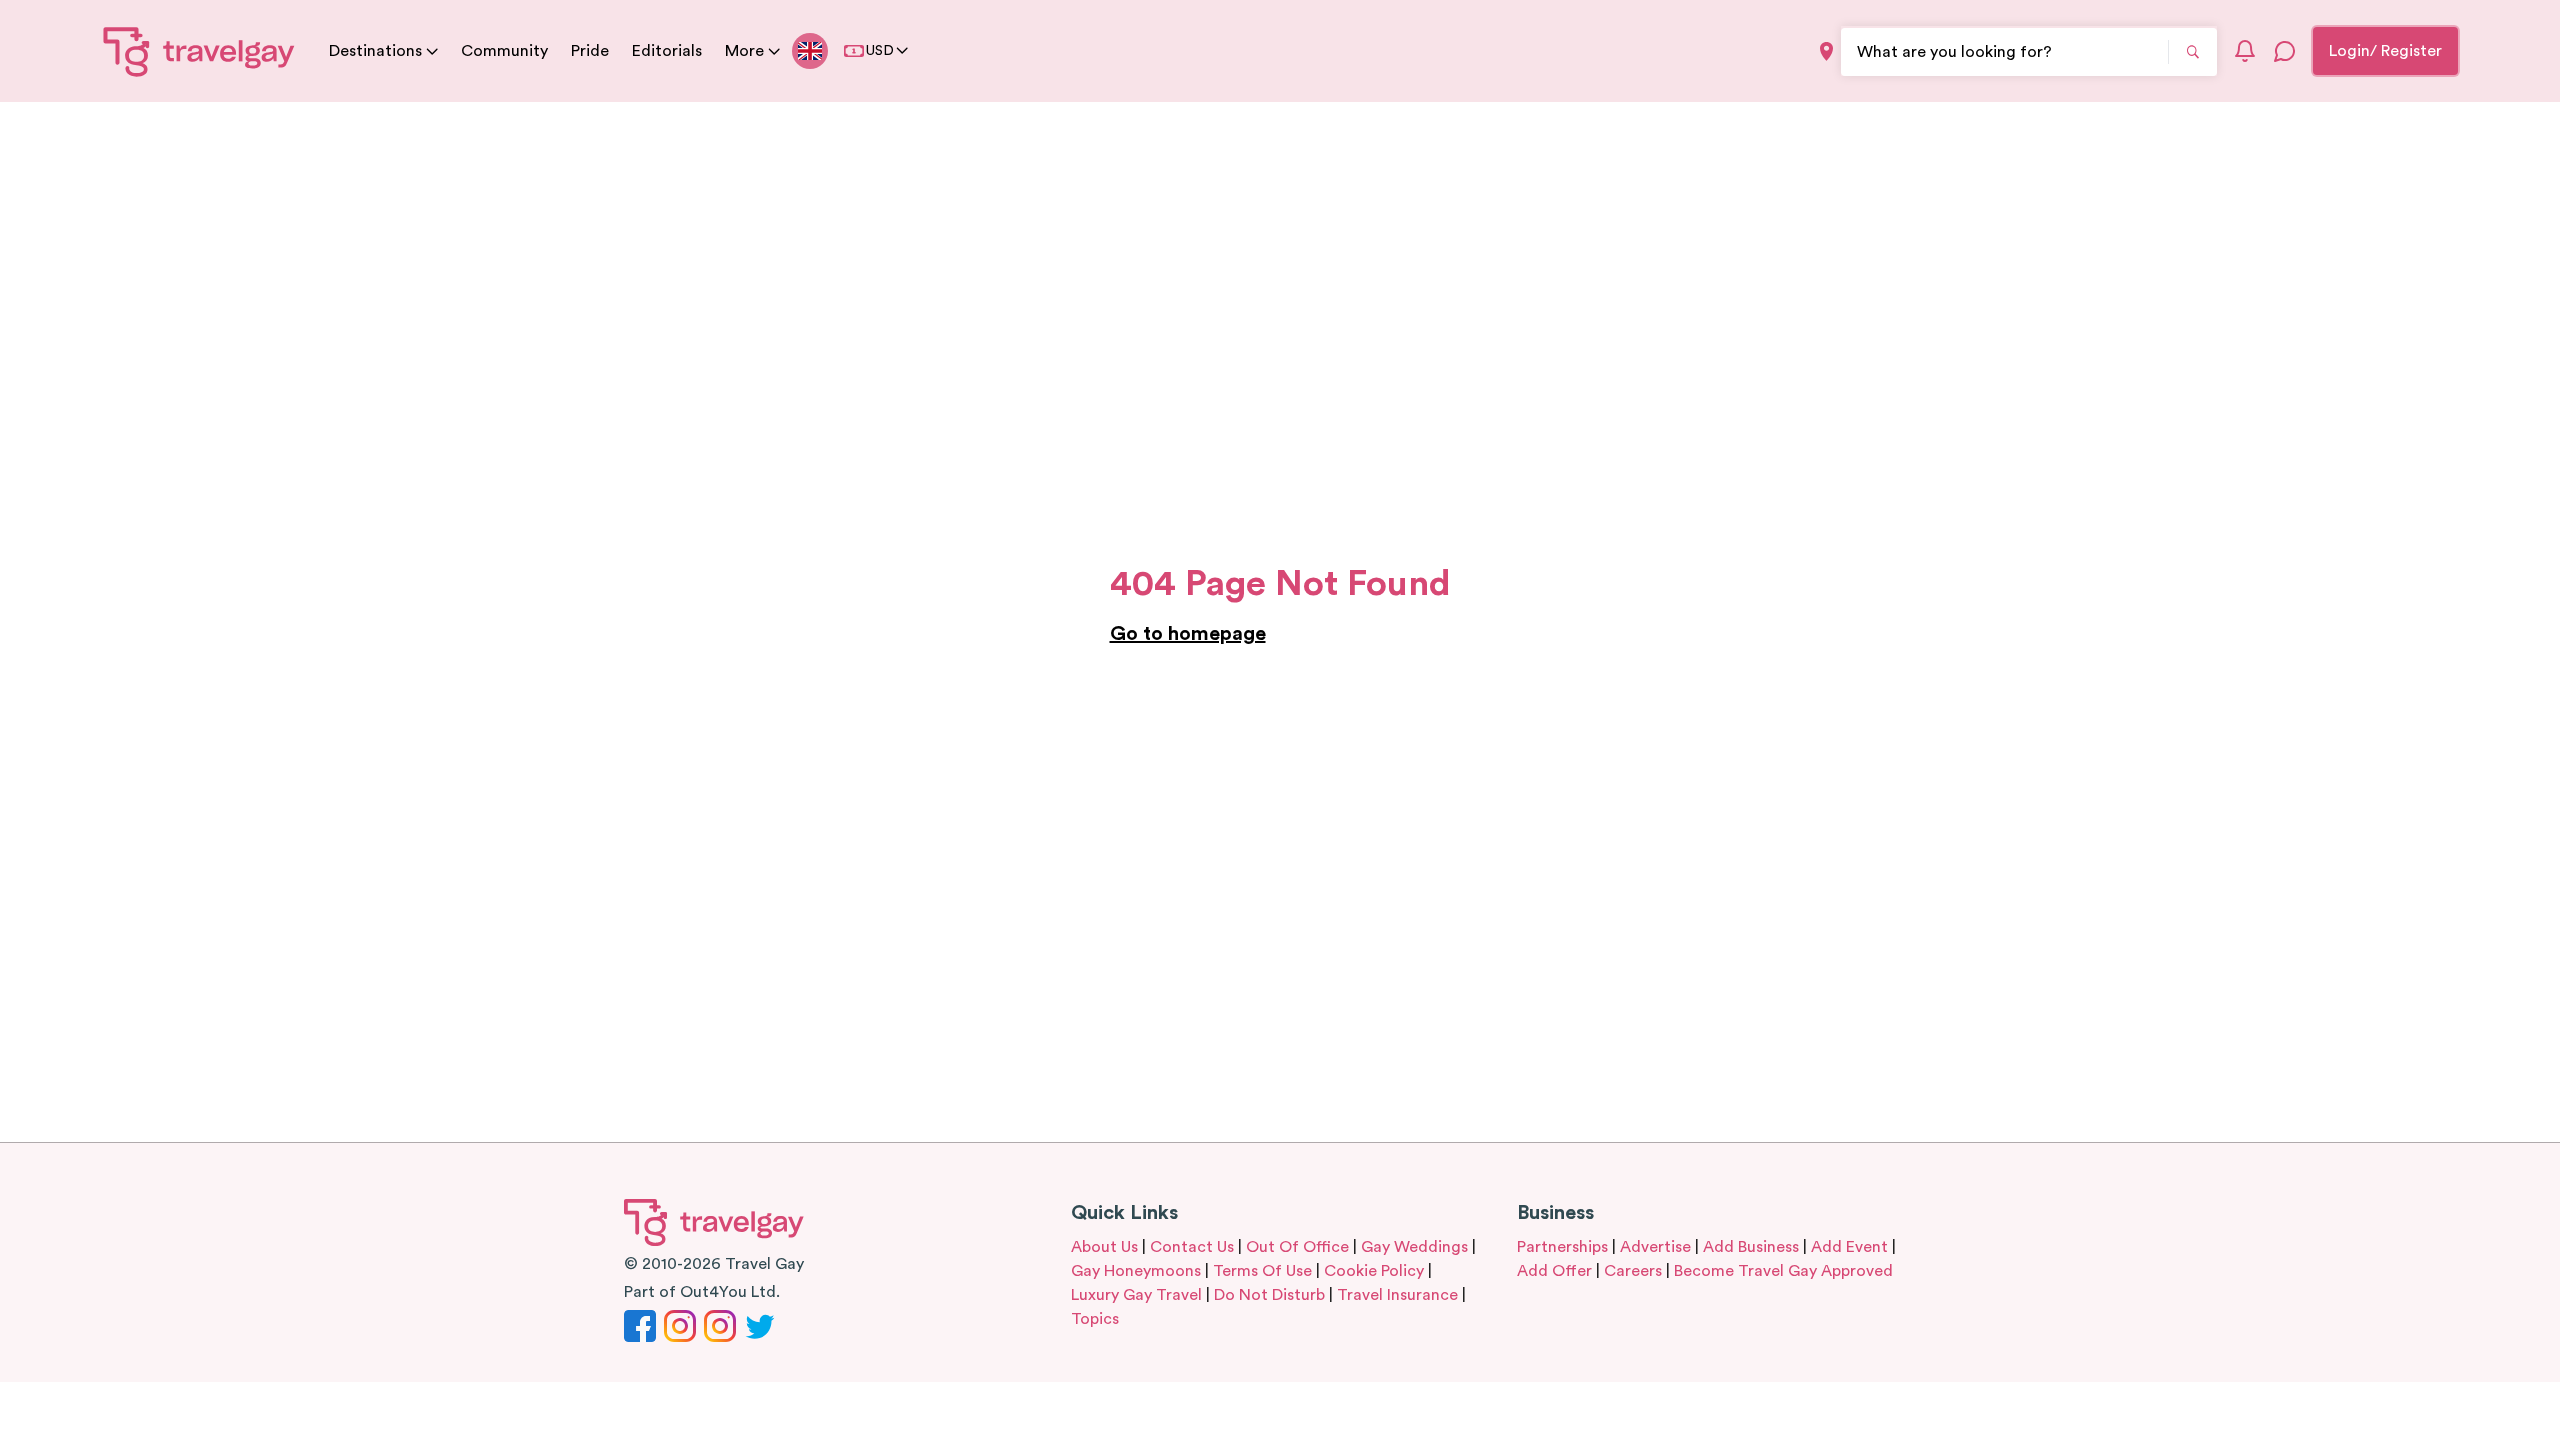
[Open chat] (2285, 51)
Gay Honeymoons (1136, 1271)
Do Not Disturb (1269, 1295)
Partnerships (1562, 1247)
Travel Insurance (1397, 1295)
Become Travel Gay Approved (1783, 1271)
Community (504, 51)
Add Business (1751, 1247)
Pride (590, 51)
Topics (1095, 1319)
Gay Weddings (1414, 1247)
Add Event (1849, 1247)
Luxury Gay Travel (1136, 1295)
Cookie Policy (1374, 1271)
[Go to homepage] (199, 51)
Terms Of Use (1262, 1271)
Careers (1633, 1271)
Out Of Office (1297, 1247)
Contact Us (1192, 1247)
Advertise (1655, 1247)
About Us (1104, 1247)
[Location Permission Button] (1826, 51)
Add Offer (1554, 1271)
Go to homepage (1188, 634)
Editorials (667, 51)
